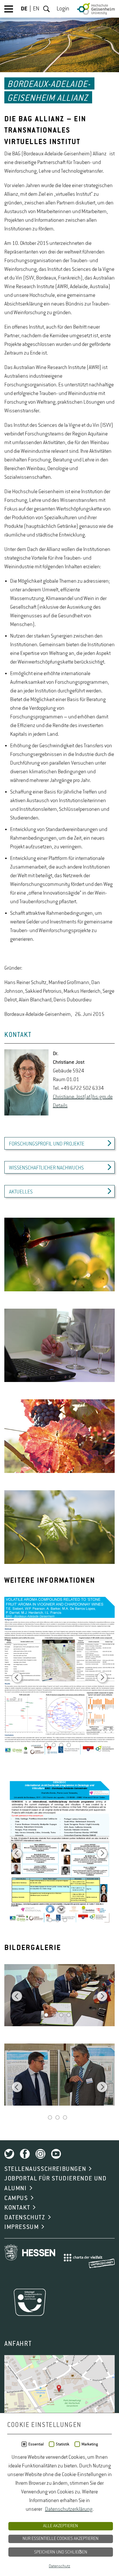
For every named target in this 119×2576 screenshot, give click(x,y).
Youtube (56, 2154)
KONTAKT (17, 2208)
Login (63, 9)
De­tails (60, 1106)
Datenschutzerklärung (69, 2509)
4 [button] (69, 1746)
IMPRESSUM (22, 2227)
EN (36, 9)
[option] (59, 1255)
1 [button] (46, 1746)
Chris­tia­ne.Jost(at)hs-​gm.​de (83, 1097)
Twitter (9, 2154)
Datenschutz (59, 2566)
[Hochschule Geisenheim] (96, 9)
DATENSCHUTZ (25, 2218)
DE (24, 9)
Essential (36, 2444)
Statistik (63, 2444)
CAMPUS (16, 2198)
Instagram (40, 2154)
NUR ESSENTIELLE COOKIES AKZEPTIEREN (61, 2539)
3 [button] (61, 1746)
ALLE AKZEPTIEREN (61, 2526)
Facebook (25, 2154)
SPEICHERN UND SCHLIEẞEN (61, 2552)
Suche (47, 9)
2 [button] (54, 1746)
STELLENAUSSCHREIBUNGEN (45, 2169)
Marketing (90, 2444)
